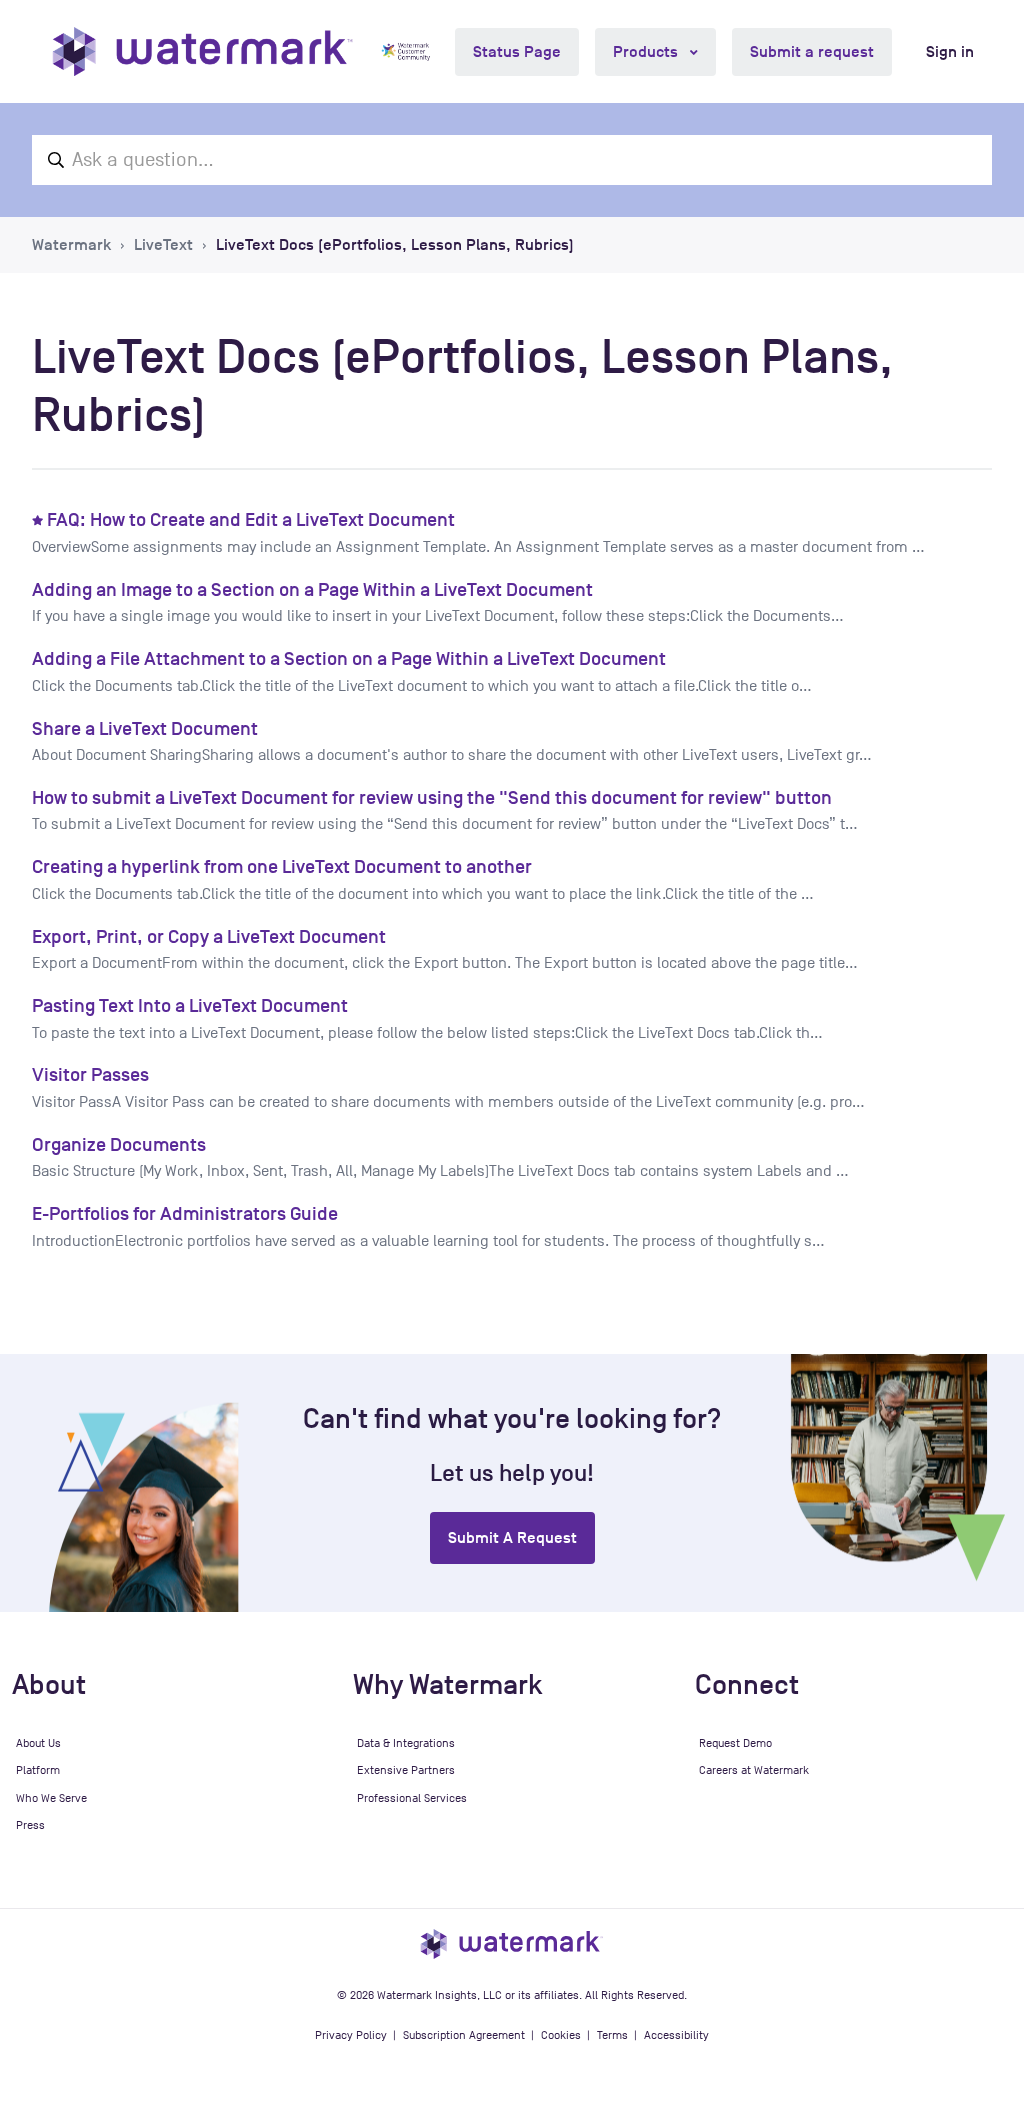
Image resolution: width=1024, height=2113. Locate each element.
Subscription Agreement (464, 2035)
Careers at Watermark (754, 1770)
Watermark (71, 245)
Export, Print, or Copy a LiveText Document (209, 936)
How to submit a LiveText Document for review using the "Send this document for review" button (432, 797)
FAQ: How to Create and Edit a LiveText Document (251, 519)
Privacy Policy (351, 2035)
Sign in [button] (950, 52)
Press (30, 1825)
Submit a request (812, 52)
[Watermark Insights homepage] (512, 1944)
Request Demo (735, 1743)
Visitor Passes (90, 1074)
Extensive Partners (406, 1770)
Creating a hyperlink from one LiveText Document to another (282, 866)
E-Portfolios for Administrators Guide (185, 1213)
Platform (38, 1770)
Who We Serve (51, 1798)
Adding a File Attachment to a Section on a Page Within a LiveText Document (349, 658)
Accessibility (676, 2035)
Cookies (561, 2035)
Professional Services (412, 1798)
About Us (38, 1743)
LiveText (163, 245)
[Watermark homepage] (202, 51)
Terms (612, 2035)
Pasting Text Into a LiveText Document (190, 1005)
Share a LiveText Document (145, 728)
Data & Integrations (406, 1743)
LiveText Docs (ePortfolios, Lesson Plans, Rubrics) (395, 245)
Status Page (517, 52)
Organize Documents (119, 1144)
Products (647, 52)
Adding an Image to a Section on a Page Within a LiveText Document (312, 589)
